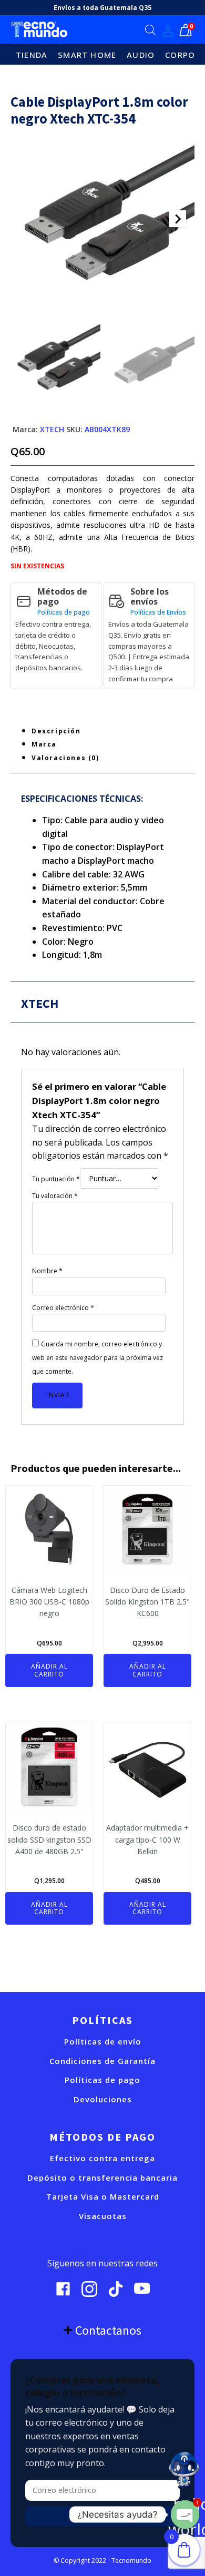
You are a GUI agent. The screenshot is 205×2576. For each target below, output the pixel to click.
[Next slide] (178, 219)
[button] (55, 360)
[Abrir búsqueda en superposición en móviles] (150, 30)
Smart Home (87, 55)
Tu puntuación (56, 1179)
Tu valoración (55, 1196)
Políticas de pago (64, 612)
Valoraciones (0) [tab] (65, 758)
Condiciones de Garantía (102, 2061)
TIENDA (32, 55)
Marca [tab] (44, 744)
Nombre (47, 1271)
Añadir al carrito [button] (49, 1670)
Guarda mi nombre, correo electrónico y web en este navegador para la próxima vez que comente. (98, 1357)
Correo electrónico (63, 1308)
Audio (141, 55)
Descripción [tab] (56, 731)
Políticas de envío (103, 2042)
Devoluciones (103, 2099)
